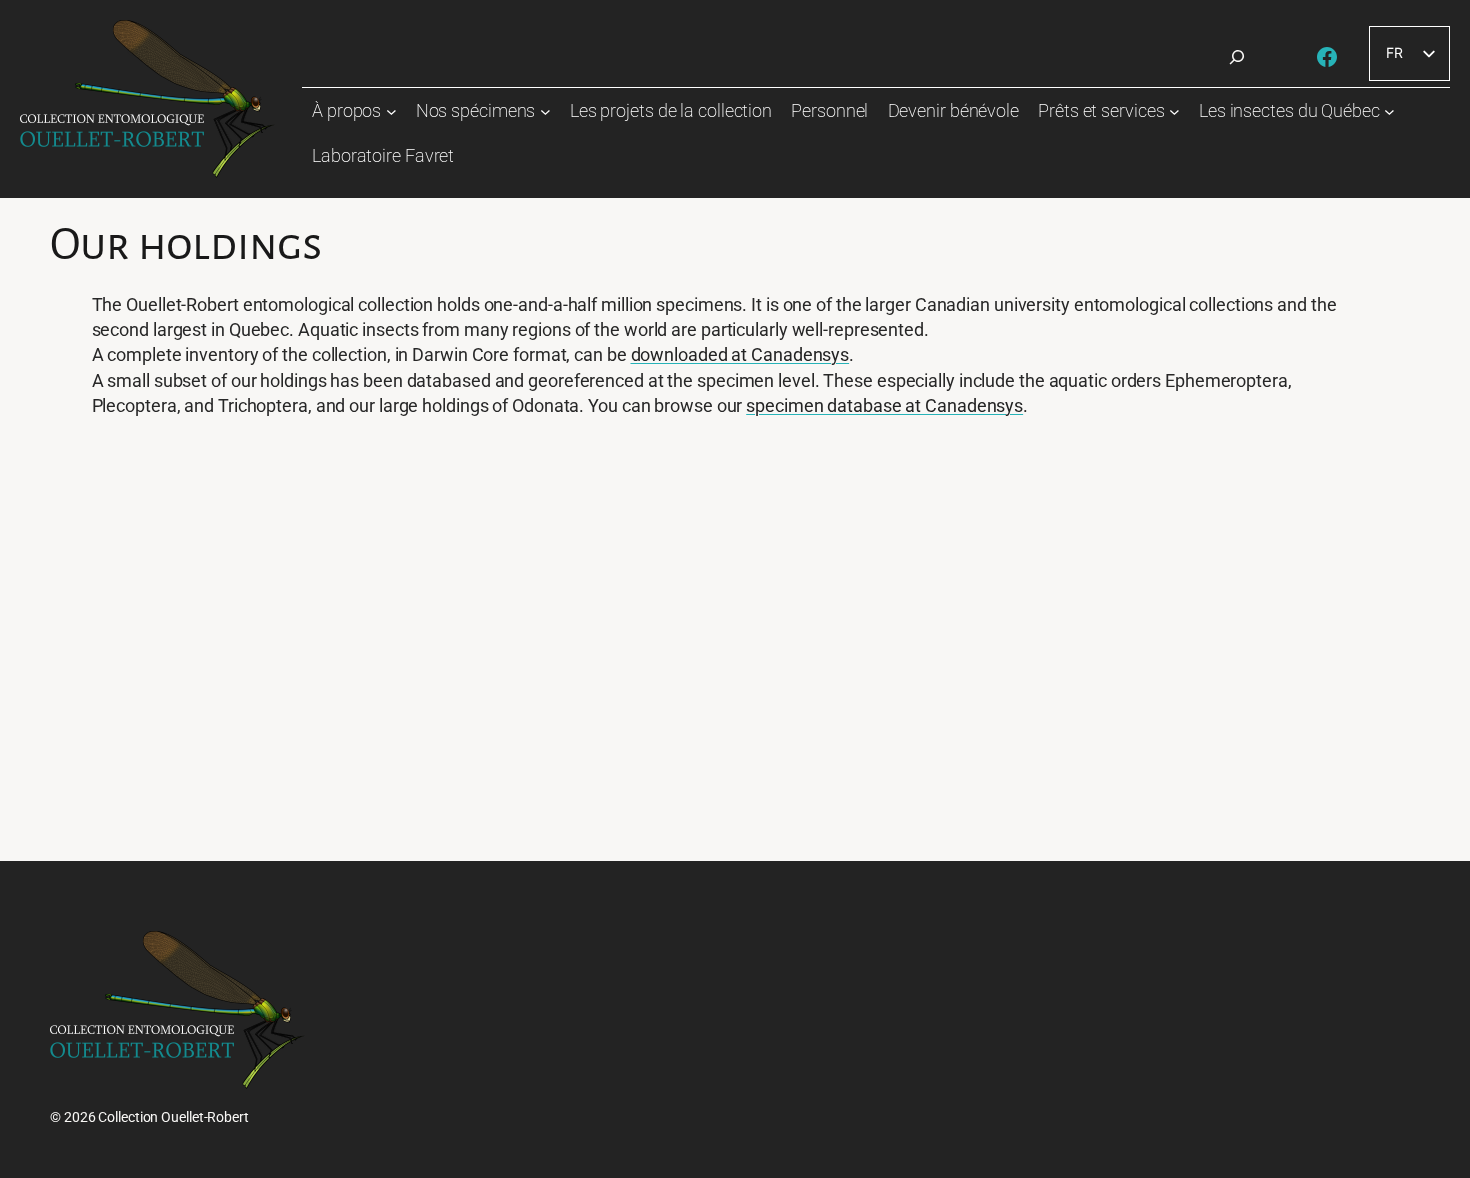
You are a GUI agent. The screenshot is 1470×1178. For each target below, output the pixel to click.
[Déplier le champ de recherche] (1237, 57)
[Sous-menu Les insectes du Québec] (1389, 111)
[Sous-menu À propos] (391, 111)
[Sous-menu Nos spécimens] (545, 111)
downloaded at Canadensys (740, 354)
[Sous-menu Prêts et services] (1174, 111)
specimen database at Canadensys (884, 405)
